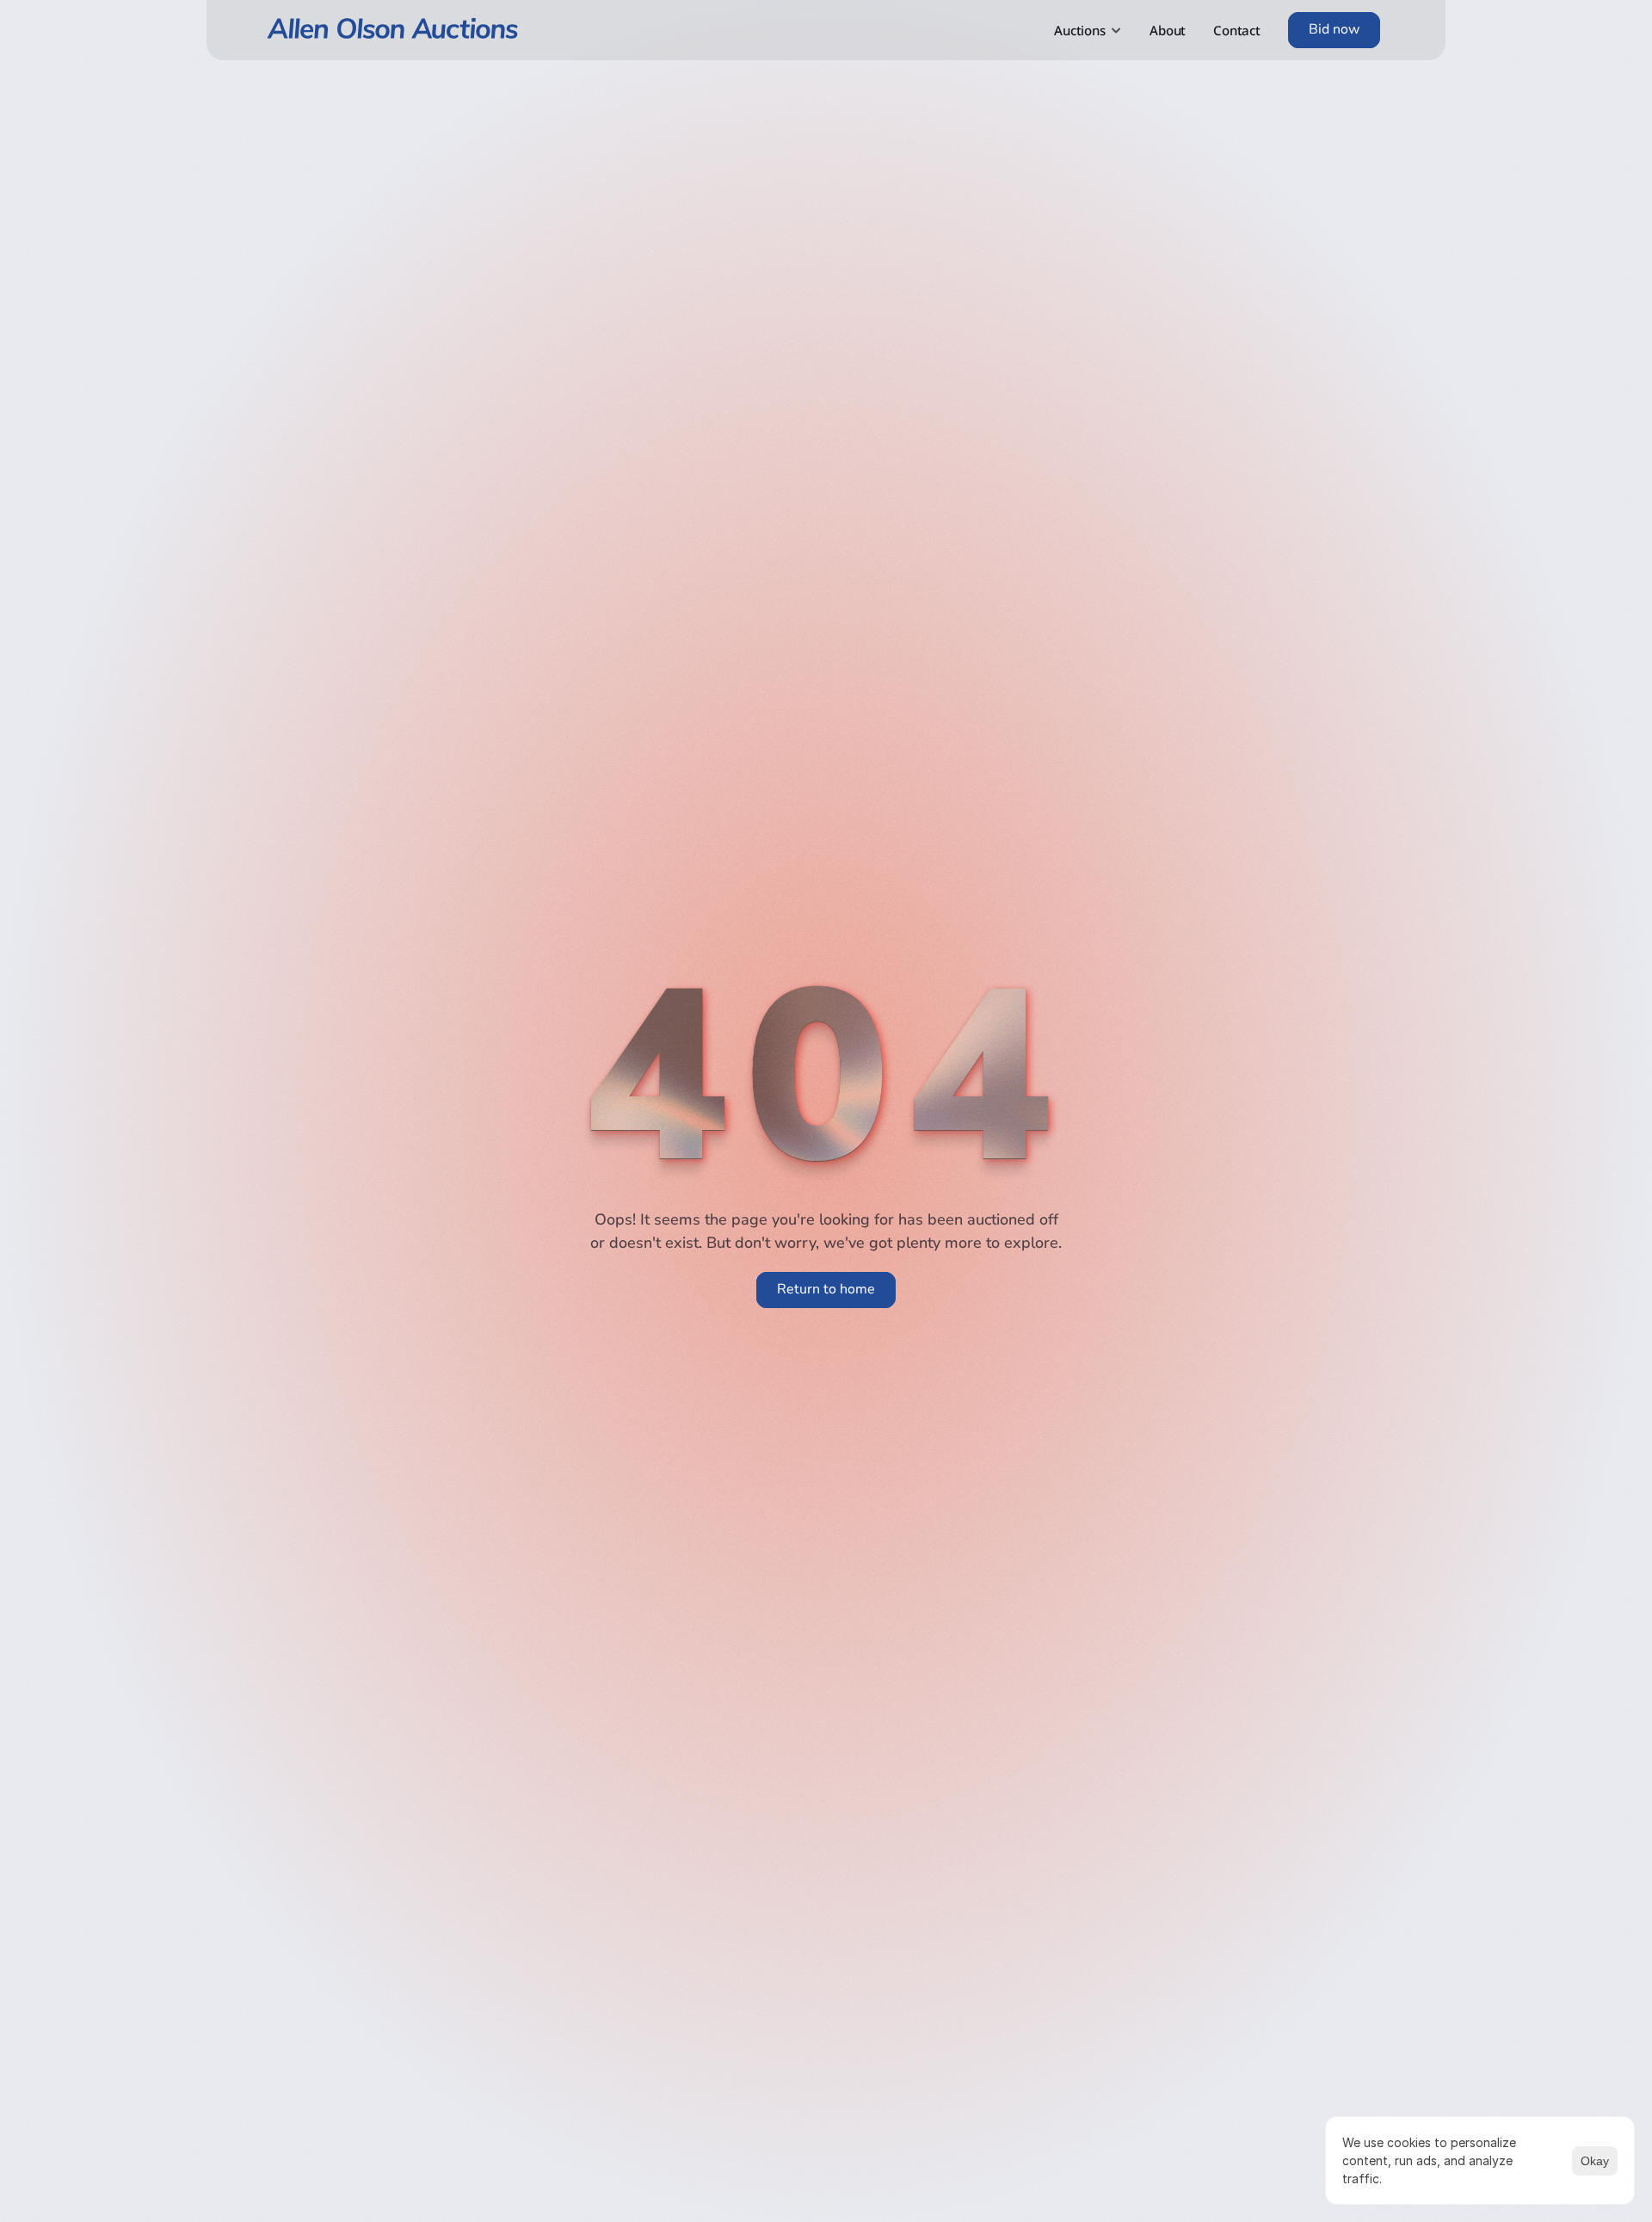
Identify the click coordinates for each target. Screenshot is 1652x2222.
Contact (1237, 30)
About (1168, 30)
